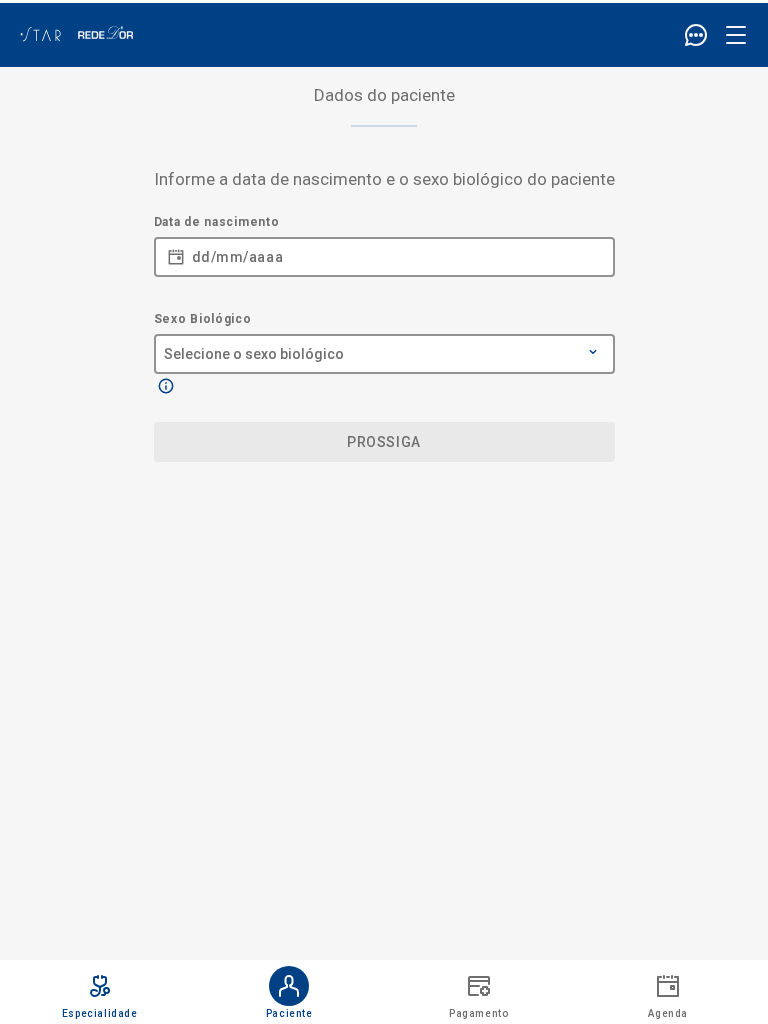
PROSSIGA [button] (383, 442)
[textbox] (384, 250)
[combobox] (384, 343)
